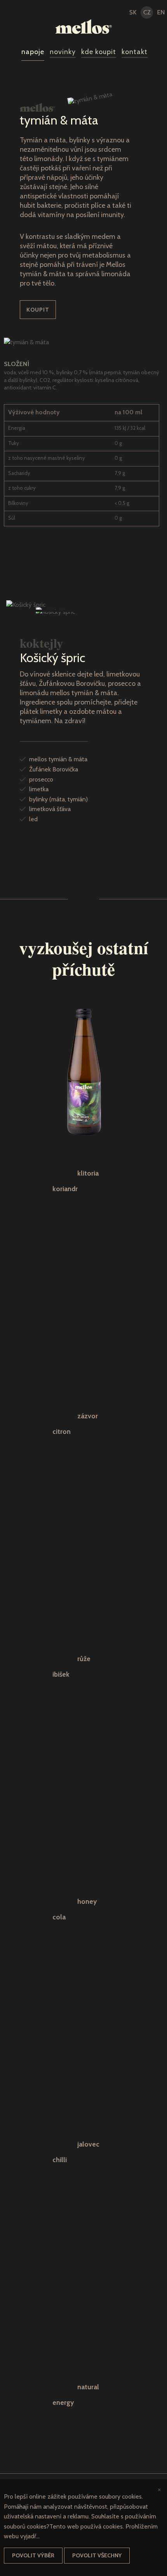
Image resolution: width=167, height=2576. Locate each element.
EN (161, 12)
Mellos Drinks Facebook (20, 13)
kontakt (135, 52)
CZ (147, 12)
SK (133, 12)
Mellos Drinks (84, 26)
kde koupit (99, 52)
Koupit (38, 310)
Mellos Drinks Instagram (6, 13)
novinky (63, 52)
